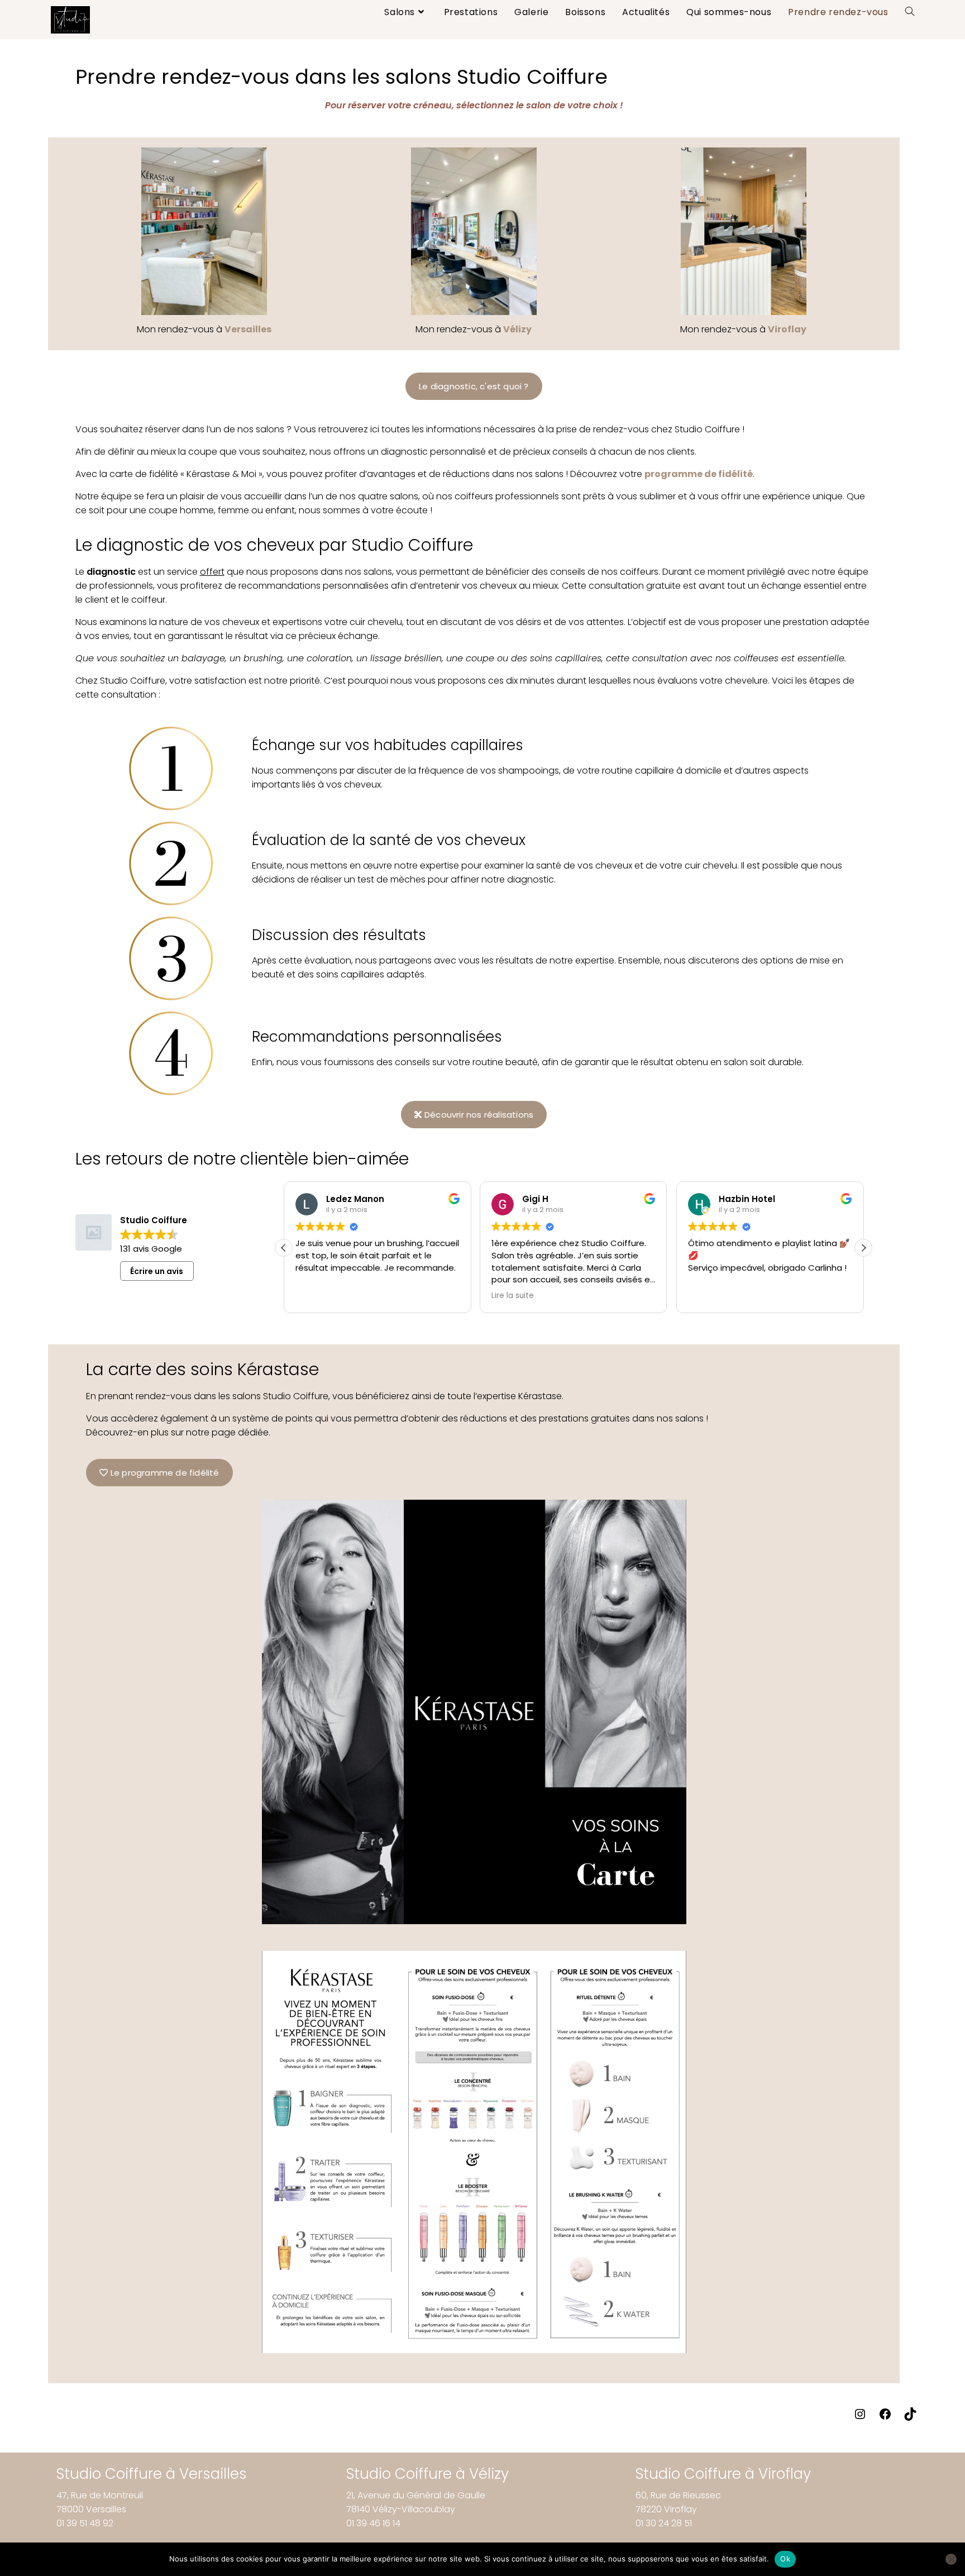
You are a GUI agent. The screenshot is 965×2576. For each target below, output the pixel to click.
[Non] (951, 2559)
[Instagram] (860, 2418)
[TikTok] (910, 2418)
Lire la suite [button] (513, 1296)
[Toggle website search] (910, 12)
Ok (785, 2559)
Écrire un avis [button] (157, 1271)
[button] (863, 1248)
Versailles (248, 329)
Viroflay (787, 329)
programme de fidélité (699, 474)
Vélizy (517, 329)
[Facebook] (885, 2418)
